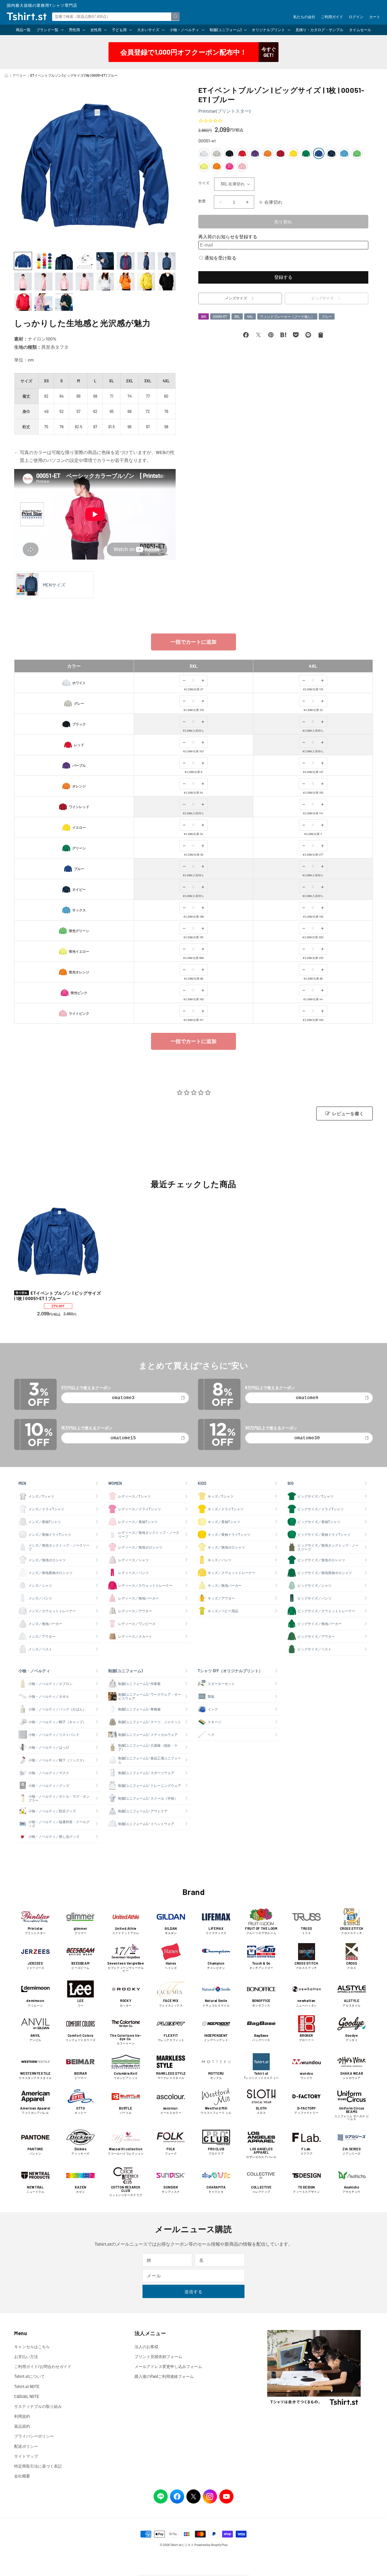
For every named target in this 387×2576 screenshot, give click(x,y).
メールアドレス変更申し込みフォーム (168, 2366)
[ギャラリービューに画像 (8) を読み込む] (167, 261)
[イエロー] (293, 153)
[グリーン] (306, 153)
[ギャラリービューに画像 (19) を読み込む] (64, 302)
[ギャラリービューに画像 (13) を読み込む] (105, 281)
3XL (237, 316)
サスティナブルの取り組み (38, 2406)
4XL (250, 316)
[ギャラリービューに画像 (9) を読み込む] (23, 281)
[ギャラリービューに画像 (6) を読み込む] (126, 261)
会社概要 (22, 2476)
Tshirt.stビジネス (182, 2545)
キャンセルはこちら (32, 2347)
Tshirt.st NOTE (27, 2387)
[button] (50, 30)
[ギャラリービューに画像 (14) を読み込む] (126, 281)
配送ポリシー (26, 2446)
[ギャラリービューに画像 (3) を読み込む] (64, 261)
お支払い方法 (26, 2356)
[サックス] (344, 153)
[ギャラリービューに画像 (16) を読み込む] (167, 281)
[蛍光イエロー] (204, 166)
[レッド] (242, 153)
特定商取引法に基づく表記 (38, 2466)
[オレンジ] (268, 153)
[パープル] (255, 153)
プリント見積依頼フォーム (158, 2356)
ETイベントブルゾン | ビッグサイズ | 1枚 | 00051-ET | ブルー (58, 1296)
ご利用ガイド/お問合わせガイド (43, 2366)
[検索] (175, 16)
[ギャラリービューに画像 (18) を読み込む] (43, 302)
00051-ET (220, 316)
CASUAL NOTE (27, 2396)
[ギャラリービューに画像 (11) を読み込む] (64, 281)
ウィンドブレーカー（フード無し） (287, 316)
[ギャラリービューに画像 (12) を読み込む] (84, 281)
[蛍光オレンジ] (217, 166)
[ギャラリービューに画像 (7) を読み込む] (146, 261)
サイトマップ (26, 2456)
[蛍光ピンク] (229, 166)
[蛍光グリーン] (357, 153)
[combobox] (116, 16)
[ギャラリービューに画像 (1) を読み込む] (23, 261)
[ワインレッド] (280, 153)
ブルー (327, 316)
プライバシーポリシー (34, 2436)
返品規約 (22, 2426)
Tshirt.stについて (29, 2376)
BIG (204, 316)
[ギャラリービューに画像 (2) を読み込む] (43, 261)
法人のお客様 (146, 2347)
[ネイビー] (331, 153)
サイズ (204, 183)
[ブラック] (229, 153)
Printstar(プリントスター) (224, 111)
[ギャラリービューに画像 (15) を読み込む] (146, 281)
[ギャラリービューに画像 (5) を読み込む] (105, 261)
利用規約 (22, 2416)
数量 (202, 201)
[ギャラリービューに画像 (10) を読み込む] (43, 281)
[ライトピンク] (242, 166)
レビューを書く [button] (348, 1114)
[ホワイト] (204, 153)
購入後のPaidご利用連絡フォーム (164, 2376)
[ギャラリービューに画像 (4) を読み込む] (84, 261)
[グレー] (217, 153)
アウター (19, 75)
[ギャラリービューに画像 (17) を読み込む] (23, 302)
